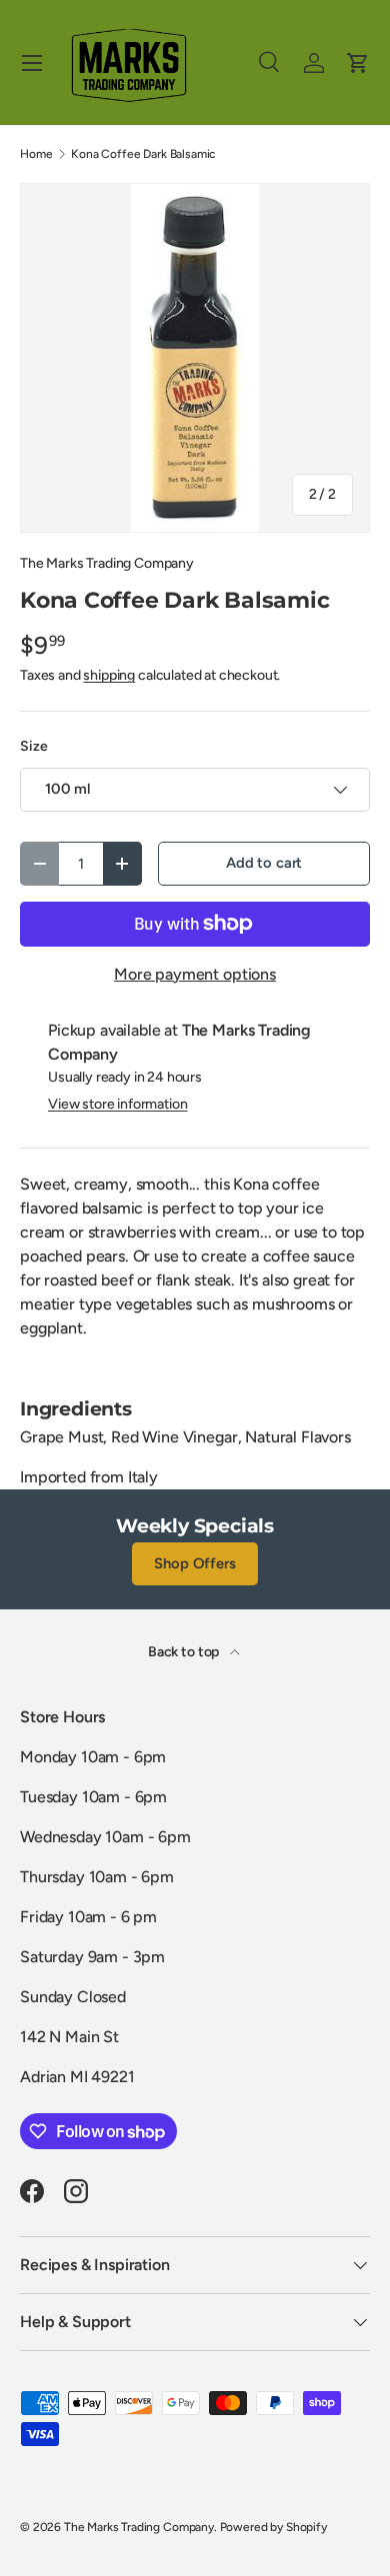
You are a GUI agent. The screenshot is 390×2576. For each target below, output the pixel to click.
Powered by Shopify (273, 2527)
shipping (109, 675)
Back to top (185, 1652)
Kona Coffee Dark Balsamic (143, 154)
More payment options (195, 974)
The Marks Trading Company (107, 563)
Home (36, 154)
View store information (117, 1104)
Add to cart (264, 863)
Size (33, 746)
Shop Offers (194, 1563)
